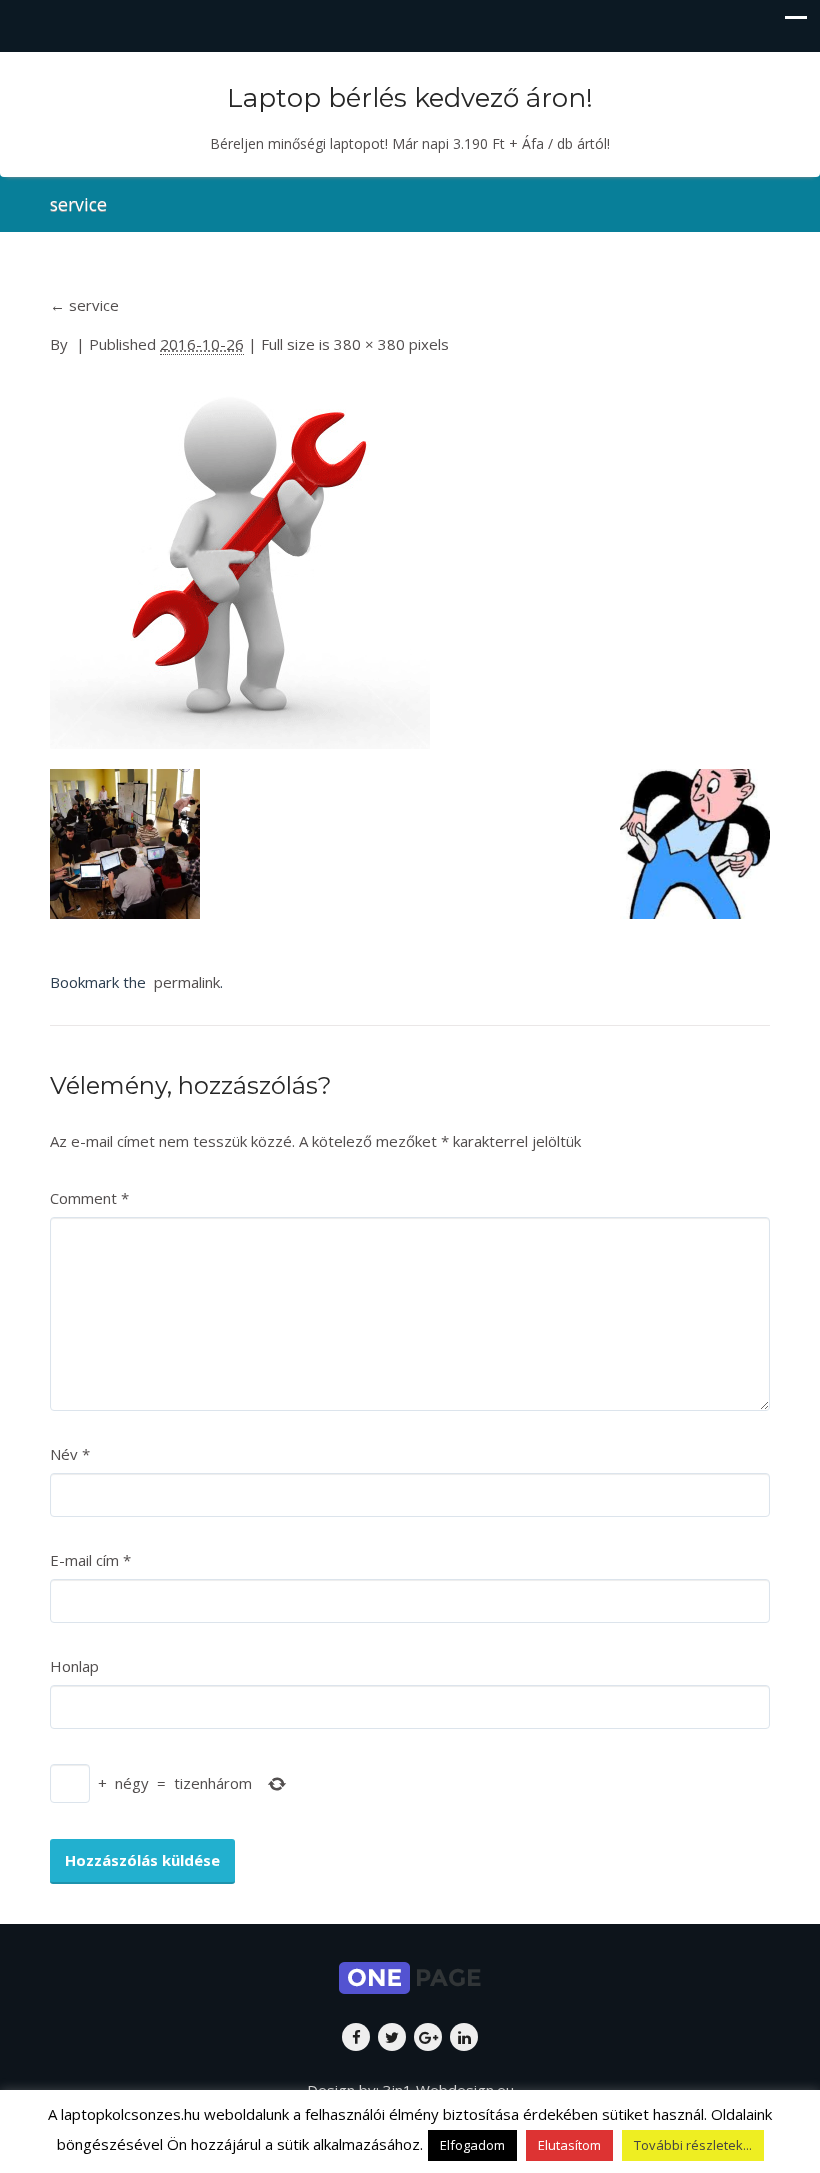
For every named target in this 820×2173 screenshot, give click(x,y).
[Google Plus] (428, 2037)
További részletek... (693, 2145)
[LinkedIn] (464, 2037)
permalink (183, 982)
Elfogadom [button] (472, 2145)
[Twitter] (392, 2037)
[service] (240, 563)
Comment (89, 1198)
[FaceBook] (356, 2037)
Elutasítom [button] (569, 2145)
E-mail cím (90, 1560)
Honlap (74, 1666)
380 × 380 (369, 344)
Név (70, 1454)
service (84, 305)
